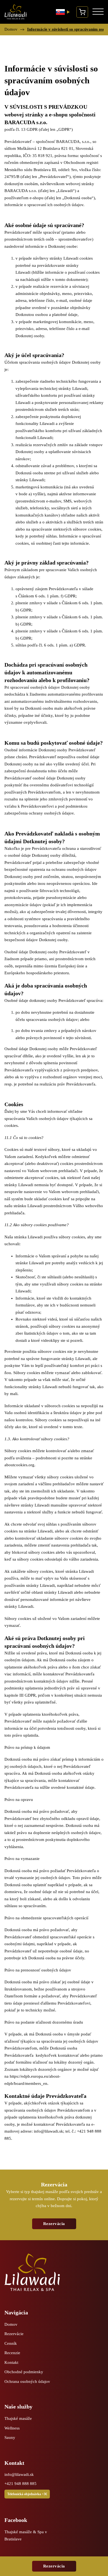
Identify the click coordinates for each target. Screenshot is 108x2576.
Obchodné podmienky (24, 2372)
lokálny (61, 2062)
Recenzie (12, 2353)
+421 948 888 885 (20, 2484)
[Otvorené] (98, 12)
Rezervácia (54, 2566)
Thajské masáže (18, 2418)
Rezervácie (14, 2334)
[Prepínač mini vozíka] (82, 12)
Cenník (11, 2343)
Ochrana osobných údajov (27, 2381)
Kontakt (11, 2362)
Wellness (12, 2428)
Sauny (10, 2437)
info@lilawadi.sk (48, 2131)
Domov (11, 29)
